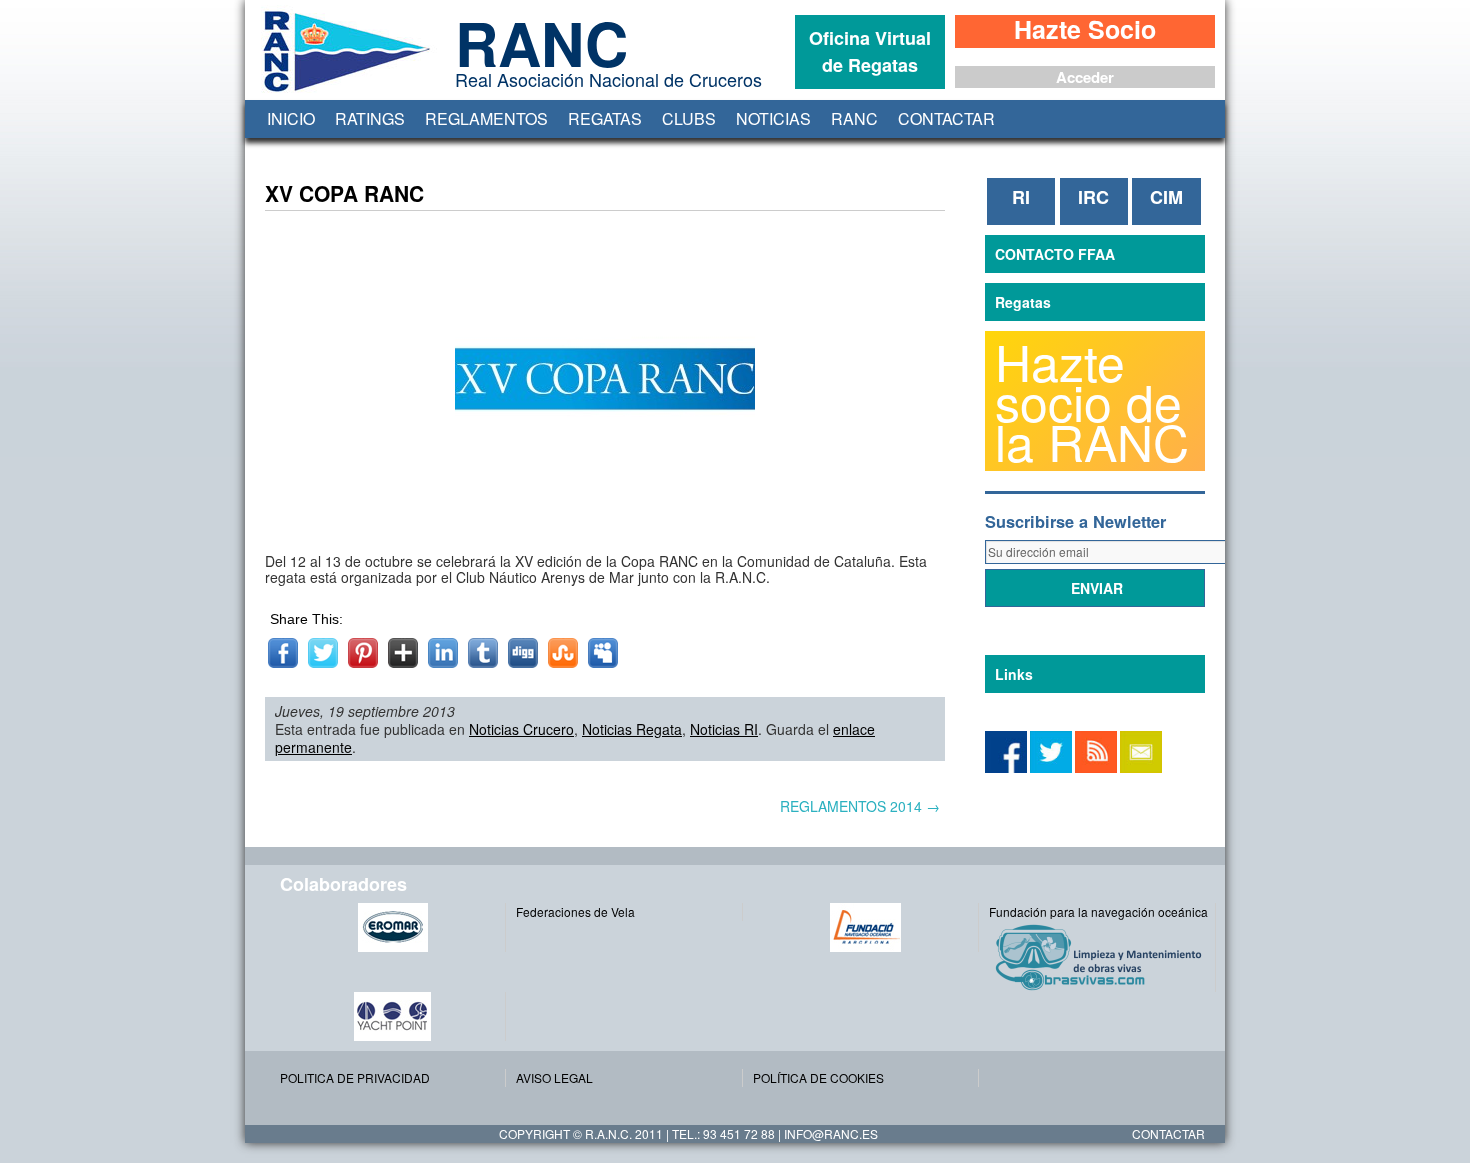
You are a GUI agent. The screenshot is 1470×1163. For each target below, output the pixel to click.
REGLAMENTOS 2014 (860, 806)
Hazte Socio (1085, 31)
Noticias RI (724, 729)
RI (1021, 197)
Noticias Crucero (521, 729)
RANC (854, 118)
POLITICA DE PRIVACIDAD (355, 1077)
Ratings (370, 118)
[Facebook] (1051, 767)
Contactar (946, 118)
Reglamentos (486, 118)
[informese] (1006, 767)
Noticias (773, 118)
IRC (1093, 197)
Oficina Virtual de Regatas (870, 51)
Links (1014, 674)
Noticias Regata (632, 729)
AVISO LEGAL (554, 1077)
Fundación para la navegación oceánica (1098, 911)
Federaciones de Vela (575, 911)
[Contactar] (1141, 767)
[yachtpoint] (392, 1016)
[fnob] (865, 927)
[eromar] (392, 927)
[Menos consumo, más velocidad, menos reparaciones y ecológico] (1101, 956)
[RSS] (1096, 767)
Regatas (605, 118)
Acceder (1085, 77)
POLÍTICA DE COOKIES (818, 1077)
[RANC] (343, 91)
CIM (1166, 197)
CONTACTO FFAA (1055, 254)
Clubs (689, 118)
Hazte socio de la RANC (1092, 401)
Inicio (291, 118)
